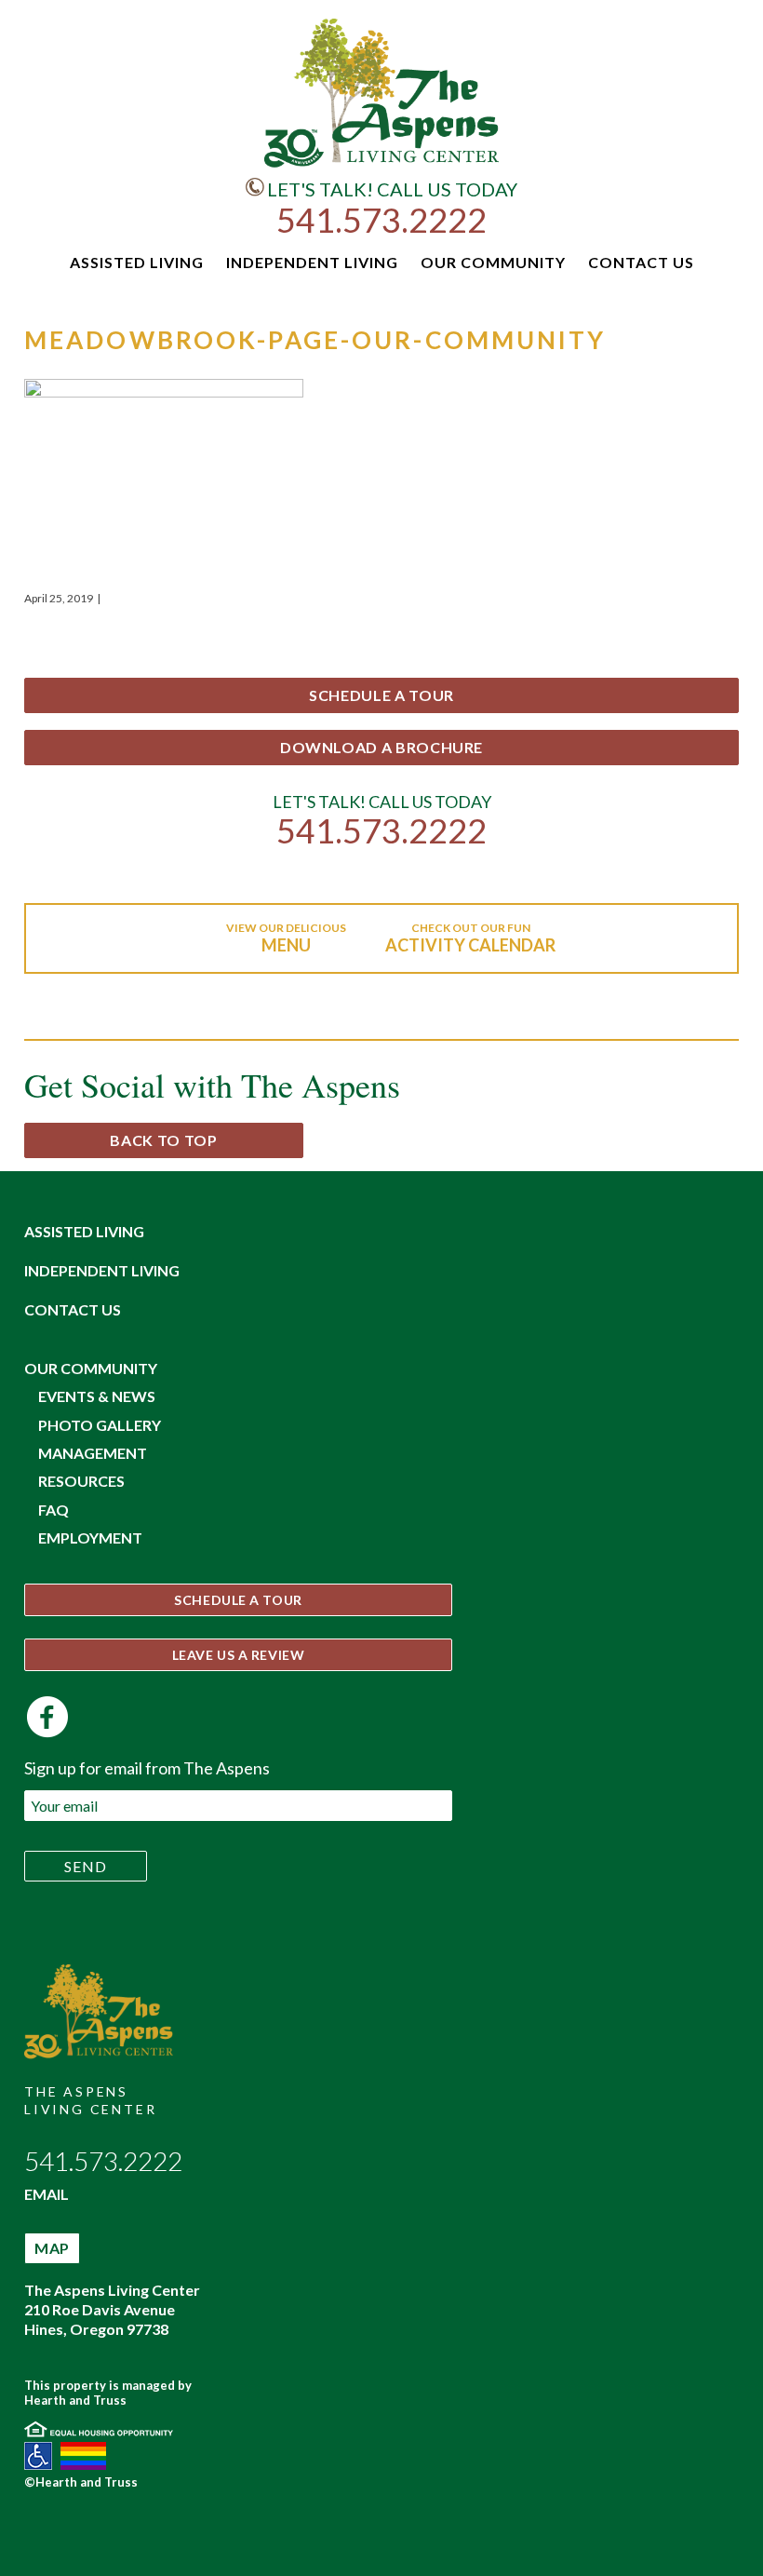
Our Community (91, 1368)
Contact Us (73, 1309)
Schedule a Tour (381, 695)
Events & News (97, 1396)
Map (52, 2248)
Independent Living (102, 1270)
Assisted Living (84, 1231)
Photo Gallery (100, 1425)
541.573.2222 (381, 220)
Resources (81, 1481)
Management (93, 1453)
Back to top (163, 1140)
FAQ (54, 1510)
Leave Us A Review (239, 1655)
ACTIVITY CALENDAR (470, 945)
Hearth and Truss (75, 2400)
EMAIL (47, 2194)
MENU (286, 945)
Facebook (47, 1717)
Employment (90, 1538)
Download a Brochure (381, 747)
